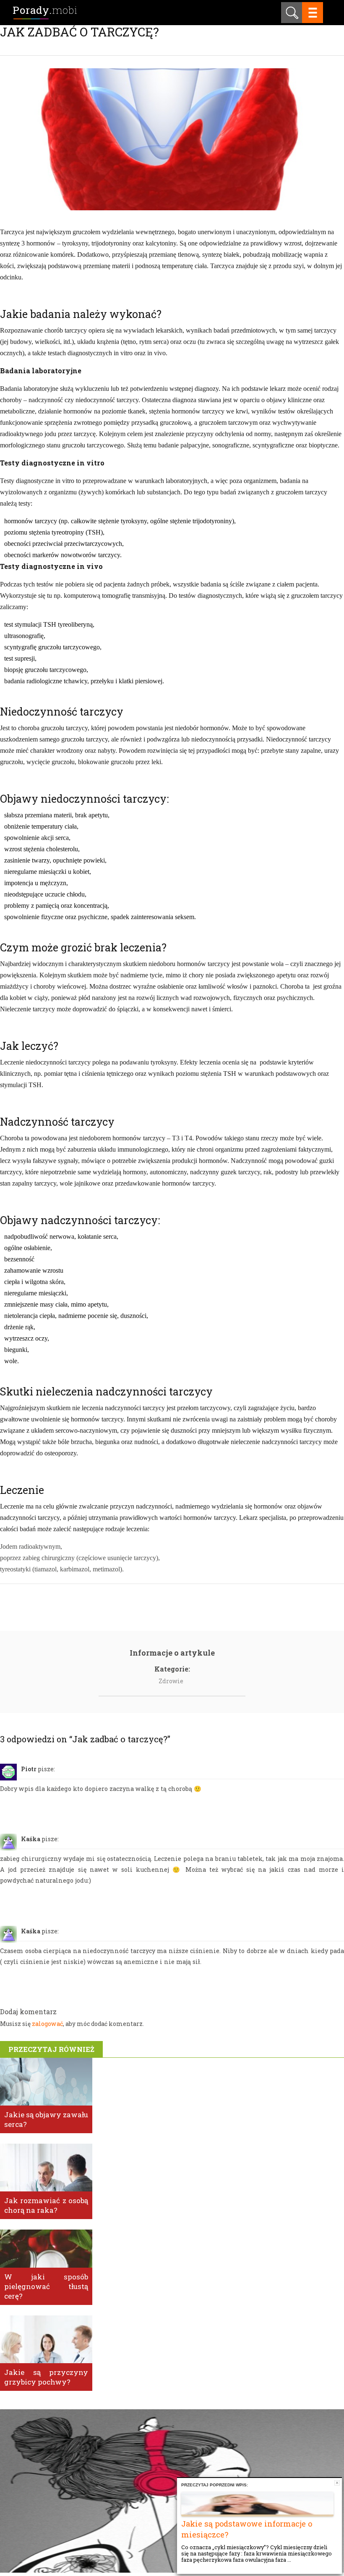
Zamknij (337, 2483)
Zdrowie (171, 1681)
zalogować (47, 2024)
